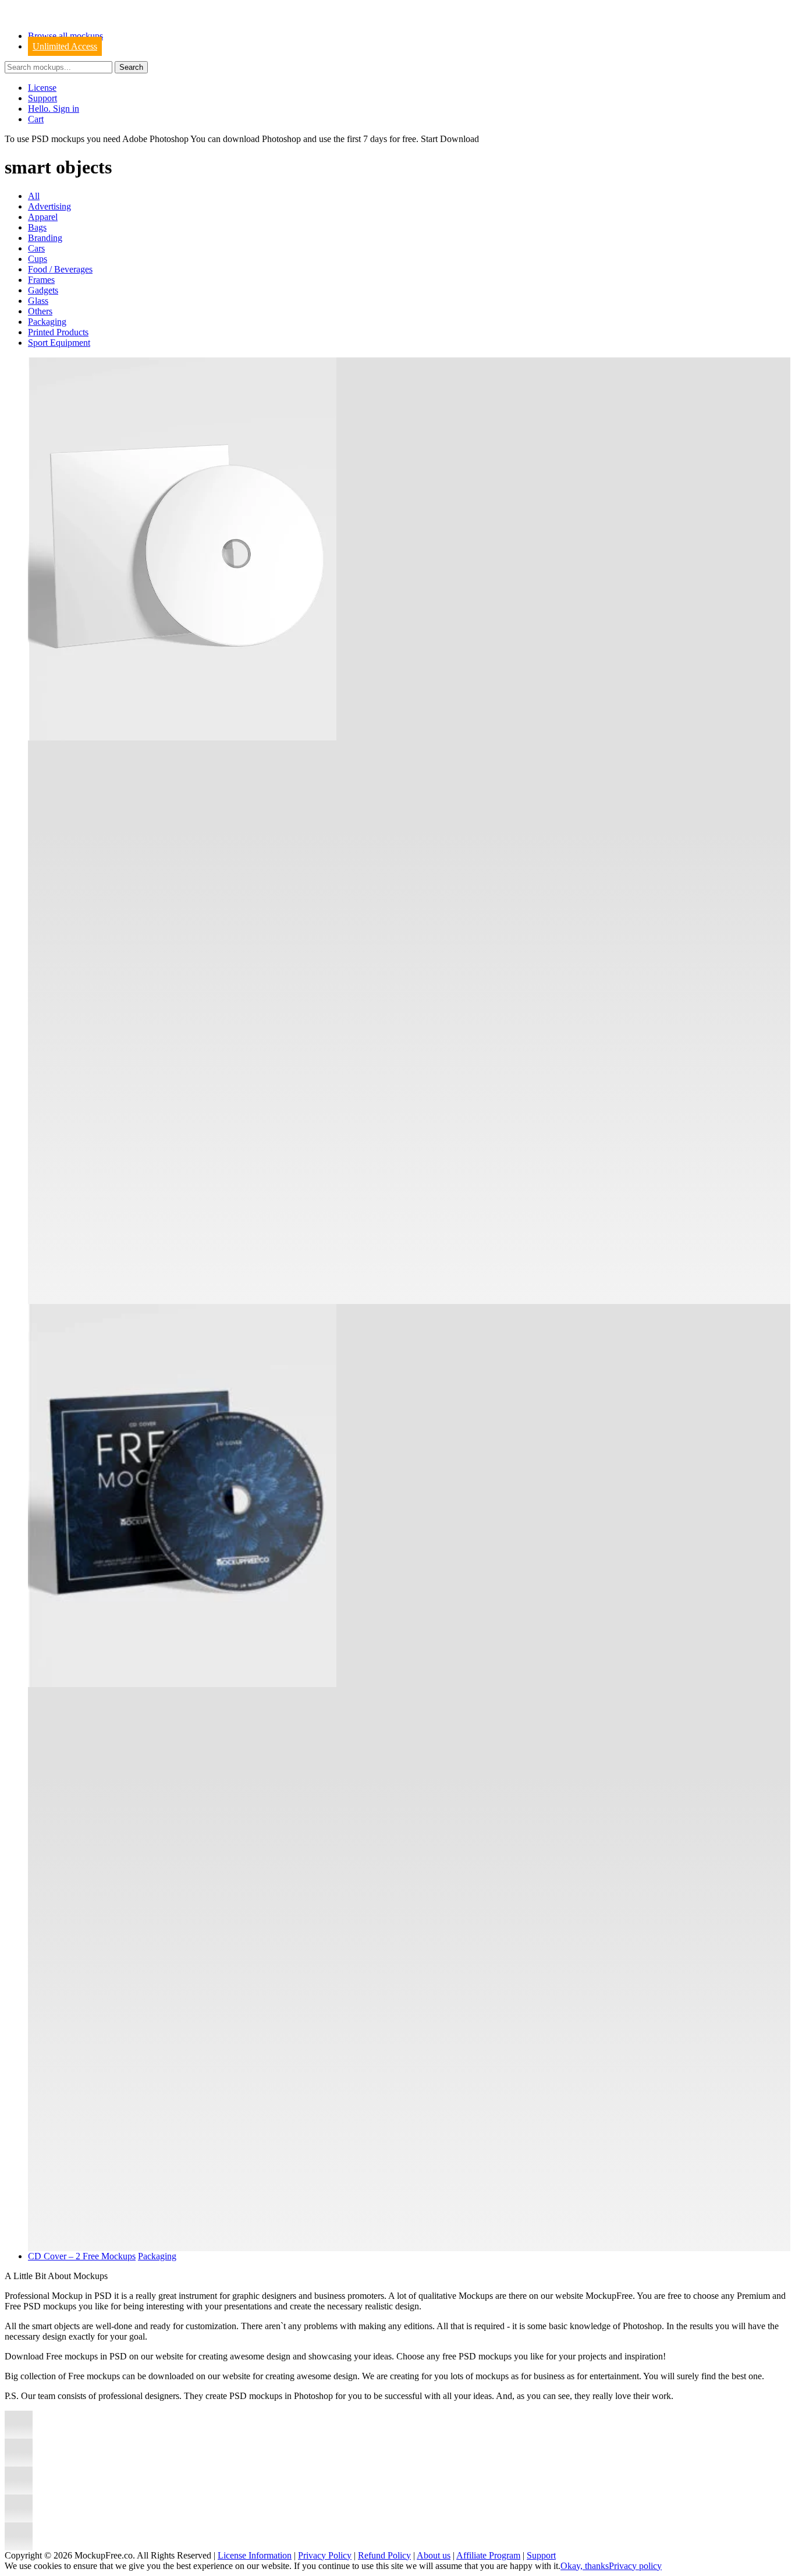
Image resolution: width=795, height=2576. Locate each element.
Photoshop (281, 139)
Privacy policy (635, 2566)
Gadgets (43, 290)
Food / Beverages (60, 269)
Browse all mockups (65, 36)
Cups (38, 259)
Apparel (43, 217)
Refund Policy (384, 2555)
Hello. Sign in (54, 109)
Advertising (49, 206)
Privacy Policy (325, 2555)
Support (42, 98)
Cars (36, 248)
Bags (37, 227)
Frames (41, 280)
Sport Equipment (59, 343)
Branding (45, 238)
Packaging (47, 322)
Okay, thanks (585, 2566)
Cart (36, 119)
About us (434, 2555)
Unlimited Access (65, 46)
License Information (255, 2555)
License (42, 88)
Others (40, 311)
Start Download (450, 139)
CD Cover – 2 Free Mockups (82, 2256)
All (34, 196)
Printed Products (58, 332)
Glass (38, 301)
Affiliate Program (488, 2555)
